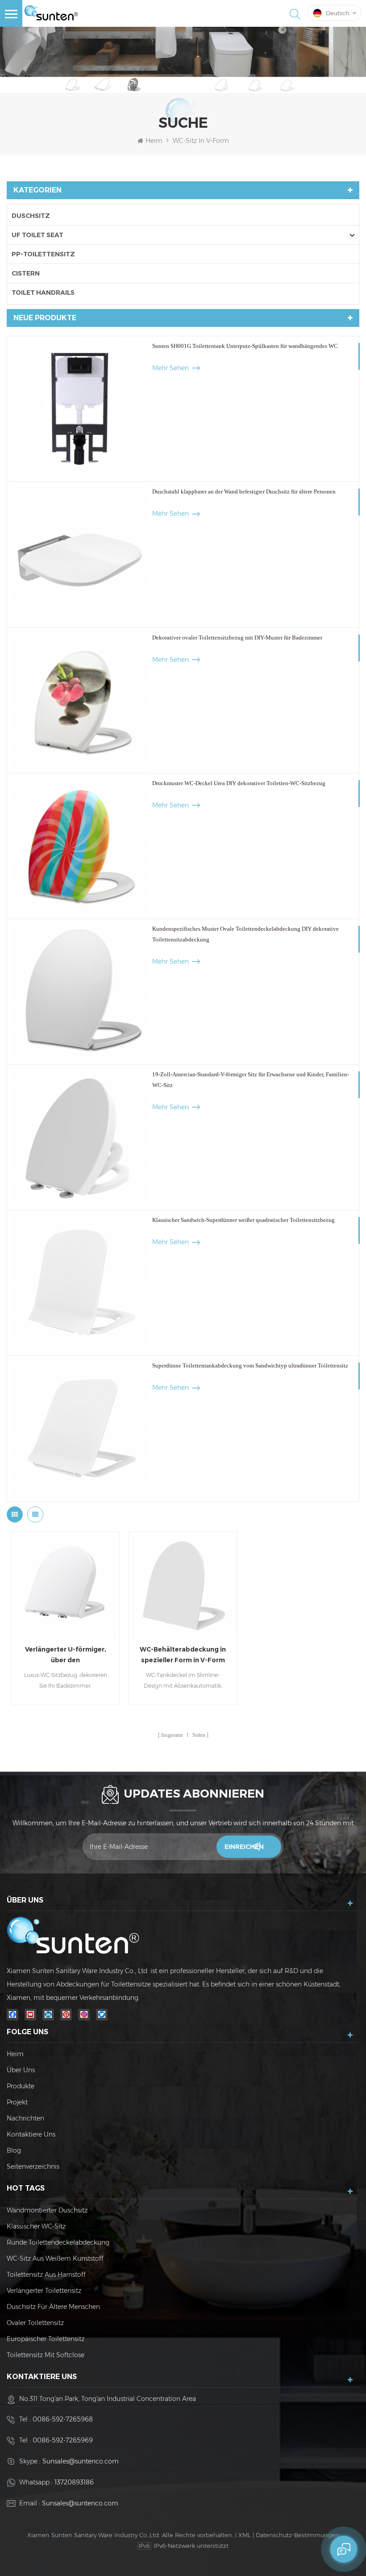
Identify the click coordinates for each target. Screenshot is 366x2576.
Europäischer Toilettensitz (46, 2339)
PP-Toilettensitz (43, 254)
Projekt (17, 2102)
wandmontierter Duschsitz (47, 2210)
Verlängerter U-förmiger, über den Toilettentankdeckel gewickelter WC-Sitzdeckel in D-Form (66, 1655)
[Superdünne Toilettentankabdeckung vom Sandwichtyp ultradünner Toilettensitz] (80, 1428)
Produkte (21, 2086)
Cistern (26, 273)
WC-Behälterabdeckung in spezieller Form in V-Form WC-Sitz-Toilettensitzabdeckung (183, 1655)
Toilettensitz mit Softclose (46, 2355)
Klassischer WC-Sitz (36, 2226)
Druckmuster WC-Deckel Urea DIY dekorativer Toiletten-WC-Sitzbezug (239, 783)
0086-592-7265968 (63, 2419)
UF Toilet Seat (37, 235)
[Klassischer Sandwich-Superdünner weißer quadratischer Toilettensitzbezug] (80, 1283)
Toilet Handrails (43, 293)
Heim (154, 141)
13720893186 (74, 2482)
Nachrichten (25, 2118)
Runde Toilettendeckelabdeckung (58, 2242)
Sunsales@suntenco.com (81, 2461)
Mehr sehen (171, 368)
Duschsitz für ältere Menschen (53, 2307)
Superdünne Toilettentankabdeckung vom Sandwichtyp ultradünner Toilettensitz (250, 1365)
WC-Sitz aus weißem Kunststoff (55, 2258)
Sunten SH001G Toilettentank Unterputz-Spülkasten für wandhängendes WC (245, 346)
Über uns (21, 2070)
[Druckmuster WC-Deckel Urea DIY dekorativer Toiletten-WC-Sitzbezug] (80, 846)
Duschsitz (31, 216)
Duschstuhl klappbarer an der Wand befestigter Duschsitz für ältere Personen (244, 491)
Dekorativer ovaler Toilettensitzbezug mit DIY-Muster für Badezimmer (237, 638)
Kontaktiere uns (31, 2134)
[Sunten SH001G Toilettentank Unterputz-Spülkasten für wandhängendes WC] (80, 409)
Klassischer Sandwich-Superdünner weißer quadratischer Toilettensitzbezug (243, 1220)
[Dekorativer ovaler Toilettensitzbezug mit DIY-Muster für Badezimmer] (80, 700)
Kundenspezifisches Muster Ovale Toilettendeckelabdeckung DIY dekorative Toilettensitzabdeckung (245, 934)
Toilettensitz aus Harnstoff (46, 2275)
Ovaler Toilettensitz (35, 2323)
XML (245, 2535)
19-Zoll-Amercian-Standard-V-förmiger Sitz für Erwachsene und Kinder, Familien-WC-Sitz (251, 1080)
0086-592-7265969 (63, 2440)
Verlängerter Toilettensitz (44, 2291)
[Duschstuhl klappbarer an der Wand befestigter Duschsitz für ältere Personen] (80, 554)
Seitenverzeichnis (33, 2166)
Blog (14, 2150)
